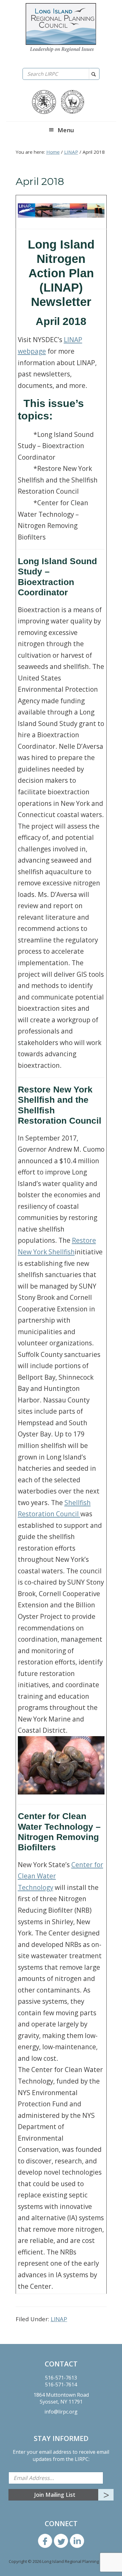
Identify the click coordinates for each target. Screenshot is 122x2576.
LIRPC (61, 28)
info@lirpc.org (61, 2412)
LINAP (59, 2319)
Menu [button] (66, 130)
